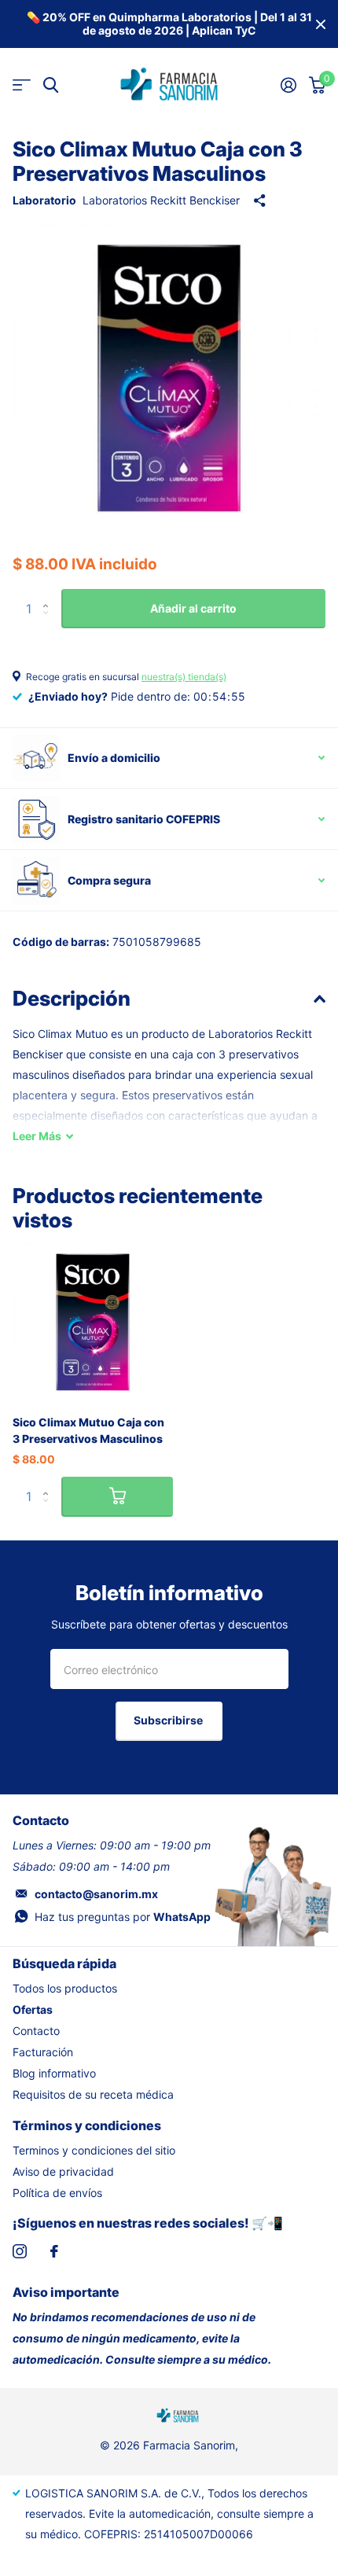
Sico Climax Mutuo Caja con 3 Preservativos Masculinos (88, 1430)
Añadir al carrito (193, 608)
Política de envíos (57, 2193)
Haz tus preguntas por (123, 1917)
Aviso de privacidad (63, 2171)
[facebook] (54, 2251)
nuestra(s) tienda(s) (184, 677)
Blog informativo (54, 2073)
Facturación (43, 2052)
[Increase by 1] (49, 595)
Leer (37, 1136)
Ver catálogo (22, 85)
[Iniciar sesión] (288, 85)
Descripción (72, 998)
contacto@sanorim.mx (96, 1894)
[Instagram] (20, 2251)
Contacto (36, 2031)
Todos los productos (65, 1988)
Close (321, 24)
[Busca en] (51, 85)
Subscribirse (169, 1720)
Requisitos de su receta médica (93, 2094)
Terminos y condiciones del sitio (94, 2150)
